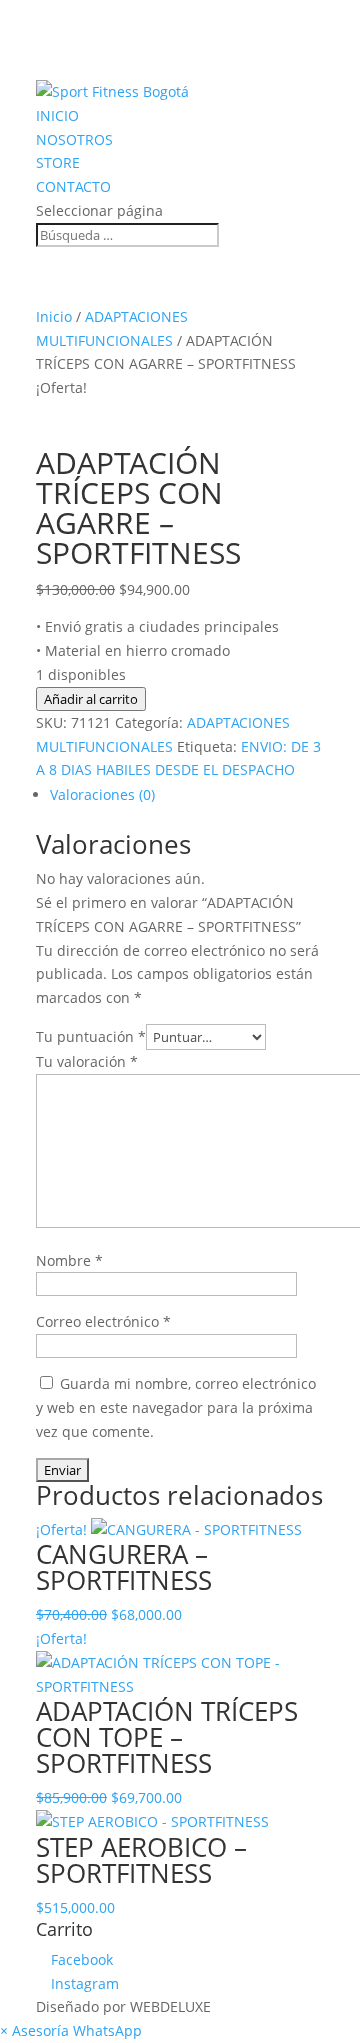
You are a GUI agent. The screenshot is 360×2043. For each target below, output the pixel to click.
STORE (58, 162)
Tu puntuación (91, 1036)
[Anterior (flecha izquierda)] (35, 1022)
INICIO (57, 115)
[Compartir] (250, 22)
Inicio (54, 316)
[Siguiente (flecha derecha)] (325, 1022)
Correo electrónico (103, 1321)
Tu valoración (87, 1061)
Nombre (69, 1260)
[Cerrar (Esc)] (294, 22)
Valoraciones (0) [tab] (102, 794)
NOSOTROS (74, 139)
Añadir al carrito (91, 699)
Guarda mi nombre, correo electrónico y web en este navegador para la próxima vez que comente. (176, 1407)
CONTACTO (73, 186)
